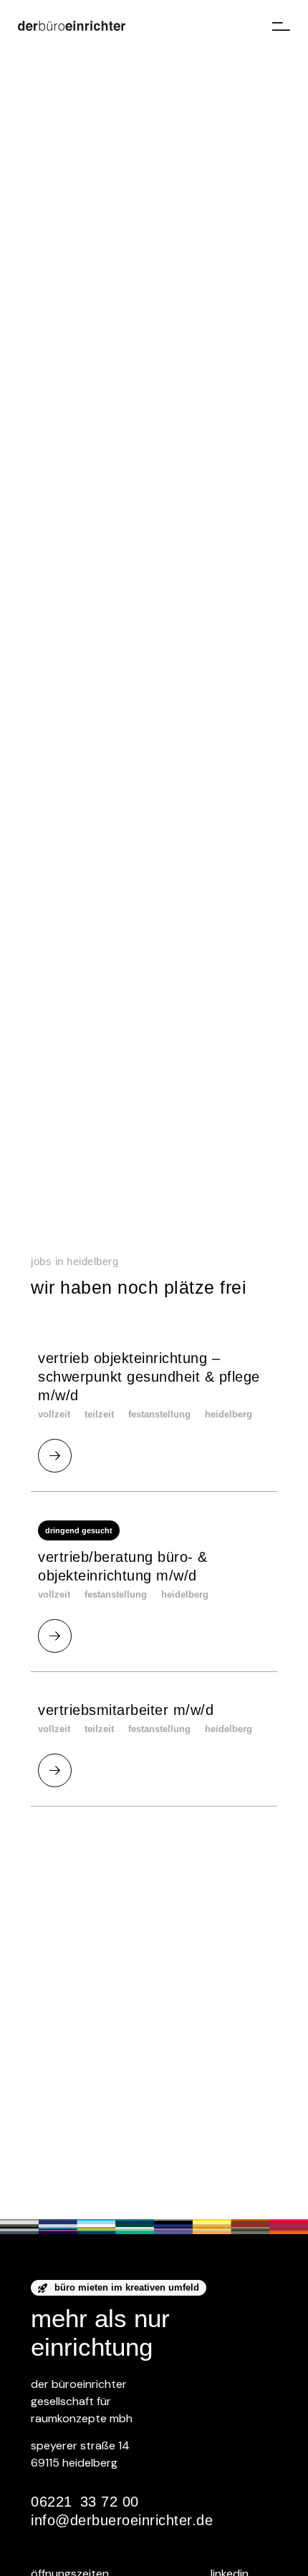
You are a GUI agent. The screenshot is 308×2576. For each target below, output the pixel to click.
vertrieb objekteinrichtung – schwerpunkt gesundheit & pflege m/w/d (149, 1377)
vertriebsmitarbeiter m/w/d (126, 1710)
